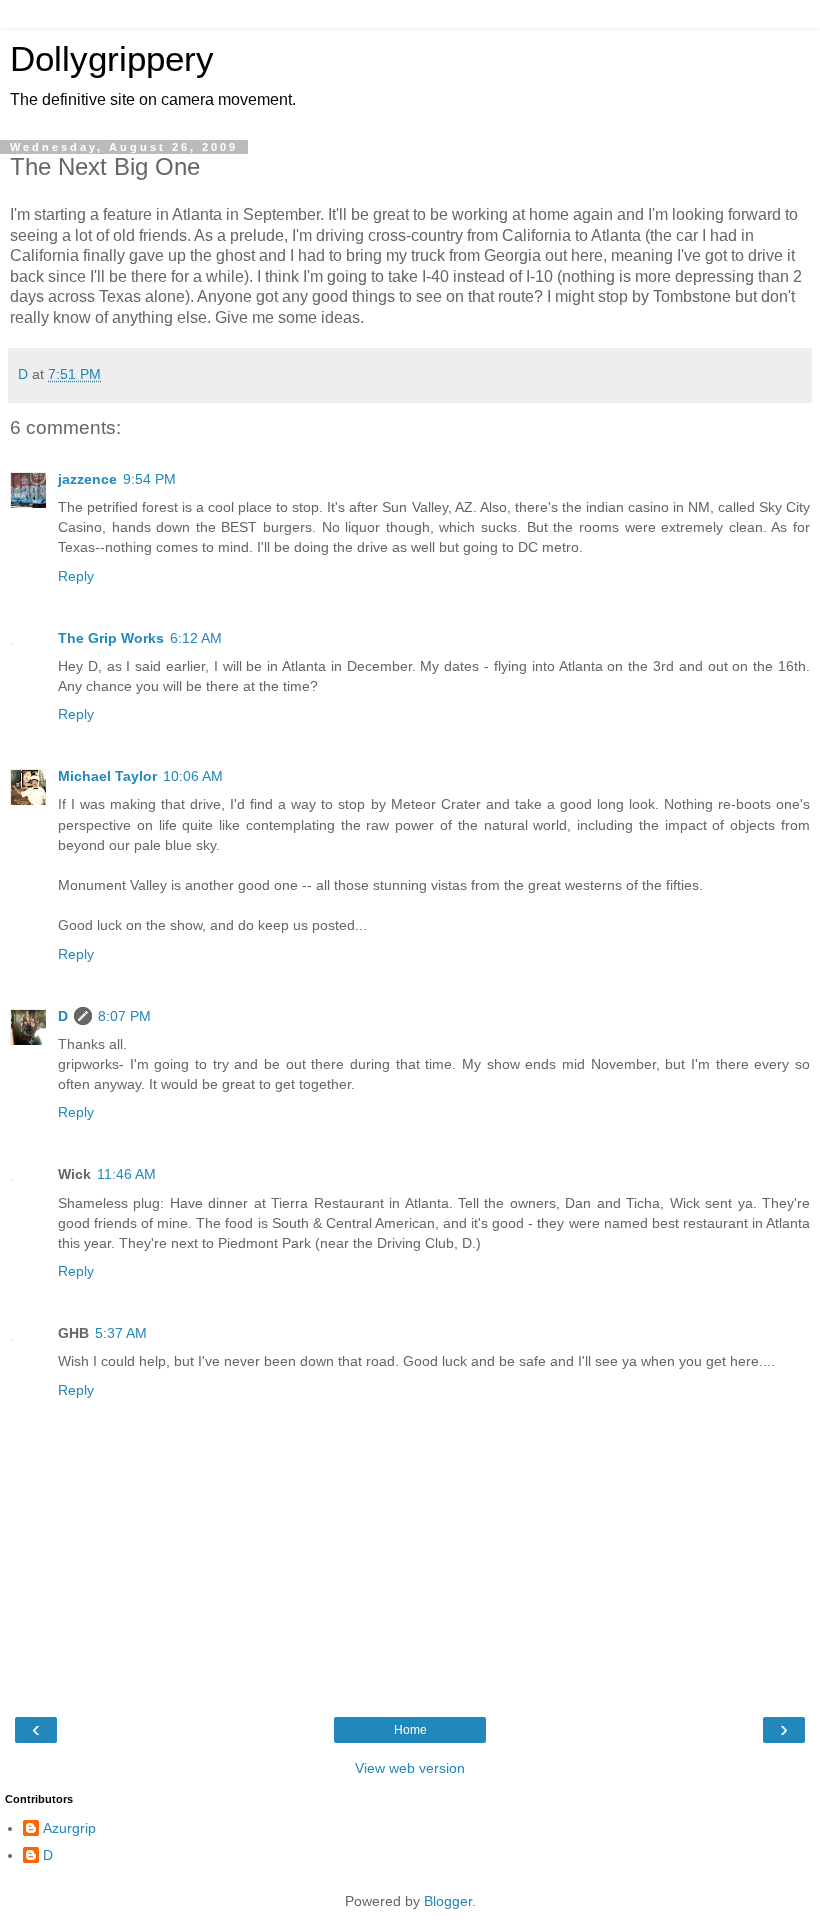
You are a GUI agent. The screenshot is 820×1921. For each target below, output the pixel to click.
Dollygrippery (112, 59)
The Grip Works (111, 638)
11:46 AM (126, 1174)
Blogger (448, 1901)
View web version (410, 1768)
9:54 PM (149, 479)
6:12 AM (196, 638)
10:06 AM (193, 776)
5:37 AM (121, 1333)
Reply (76, 576)
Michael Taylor (107, 776)
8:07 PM (124, 1016)
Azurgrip (69, 1828)
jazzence (87, 479)
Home (410, 1730)
